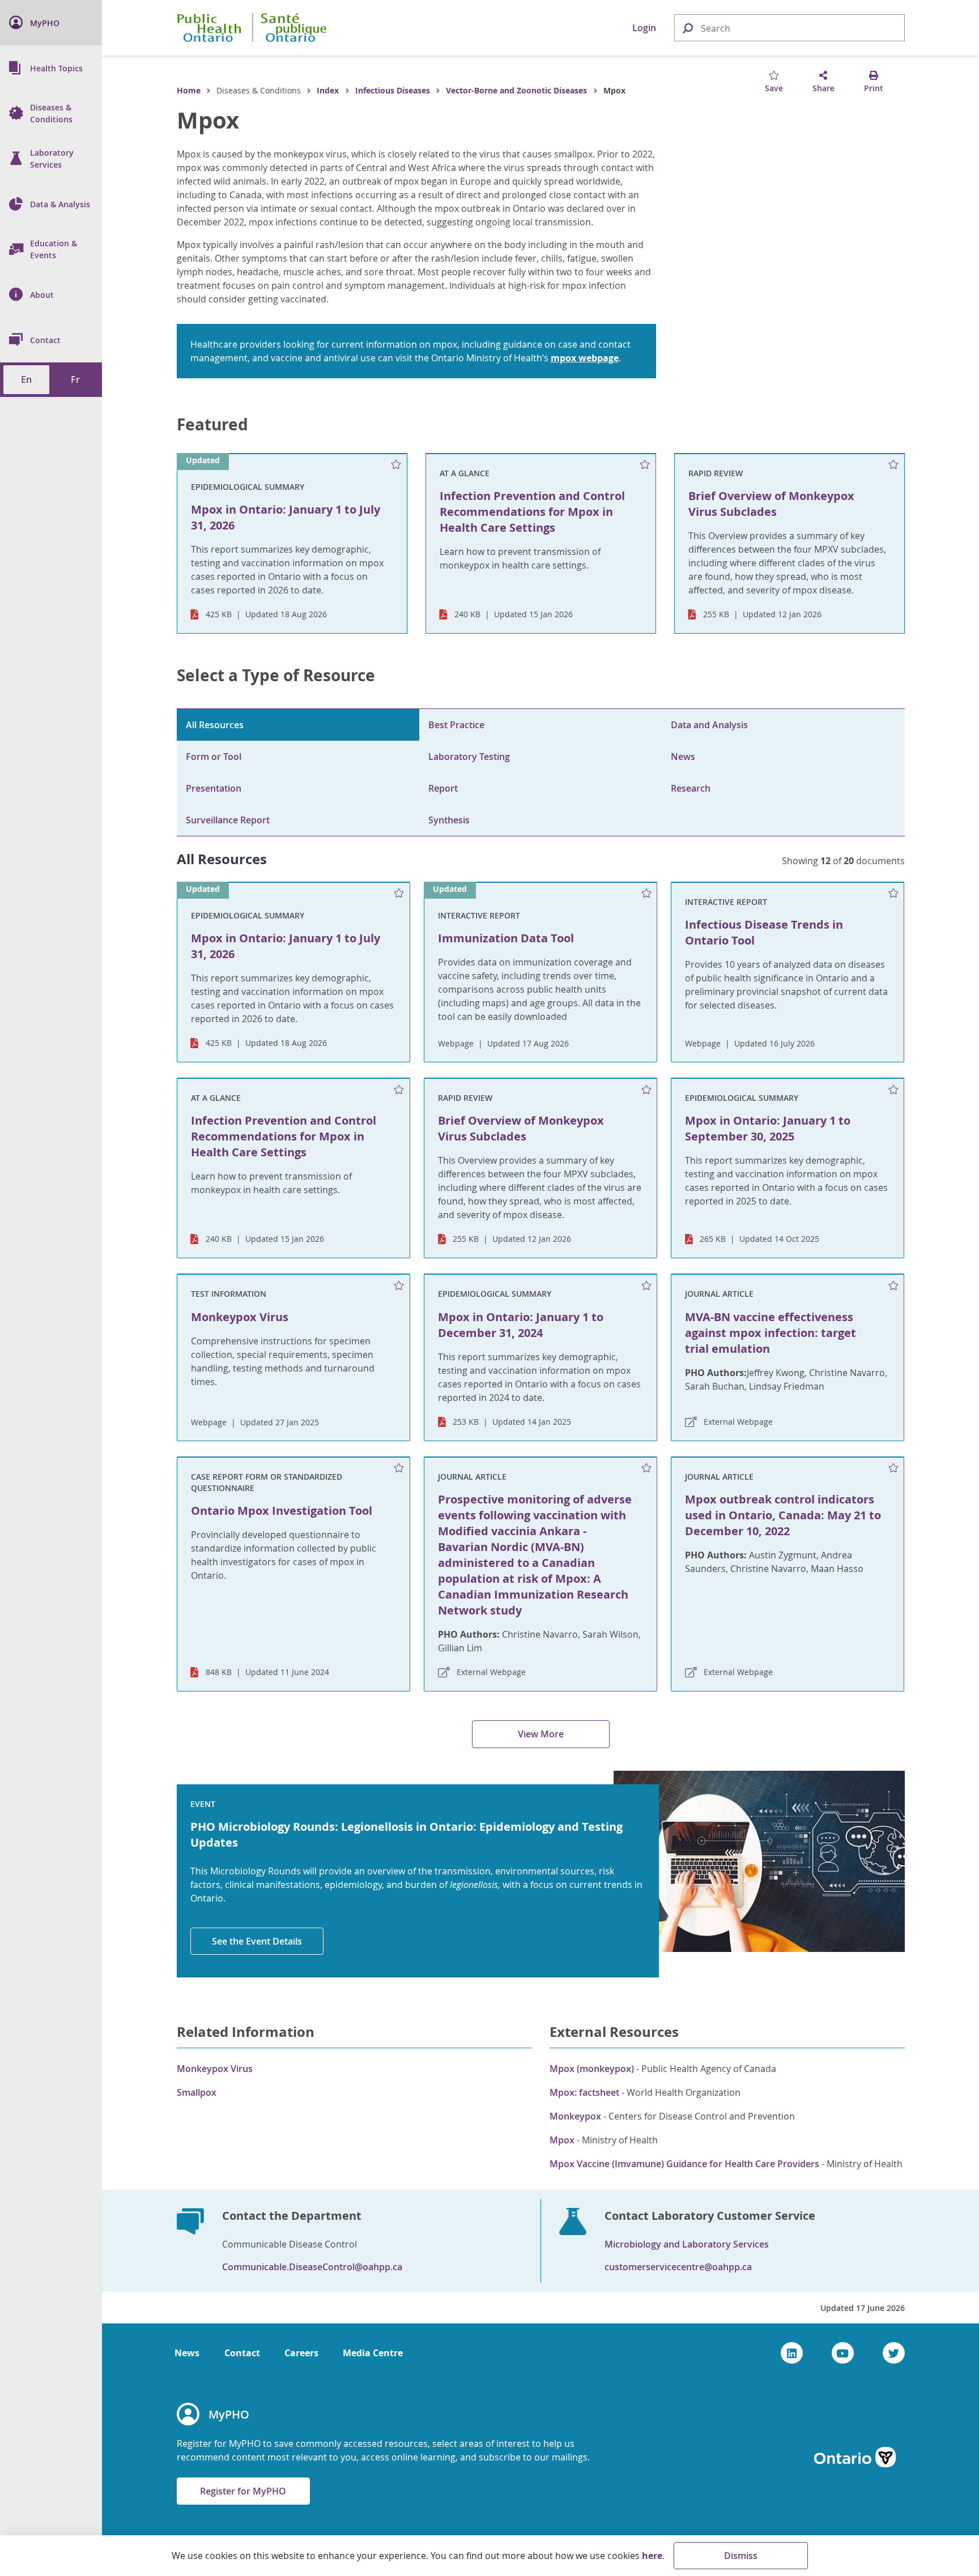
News (683, 757)
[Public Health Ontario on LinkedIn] (792, 2353)
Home (189, 90)
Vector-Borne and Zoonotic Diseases (516, 90)
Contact (242, 2353)
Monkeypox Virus (240, 1317)
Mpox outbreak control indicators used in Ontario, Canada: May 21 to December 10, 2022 (783, 1515)
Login (644, 28)
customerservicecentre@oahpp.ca (678, 2267)
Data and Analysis (709, 725)
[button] (687, 27)
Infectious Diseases (393, 90)
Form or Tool (214, 757)
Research (691, 788)
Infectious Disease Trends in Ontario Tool (764, 932)
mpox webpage (585, 358)
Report (443, 788)
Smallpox (197, 2092)
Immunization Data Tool (506, 938)
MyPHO (229, 2414)
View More (541, 1734)
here (652, 2556)
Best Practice (456, 725)
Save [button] (774, 88)
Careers (301, 2353)
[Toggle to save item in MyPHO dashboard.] (396, 465)
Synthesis (449, 820)
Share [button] (823, 88)
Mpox (208, 120)
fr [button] (75, 379)
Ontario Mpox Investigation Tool (282, 1511)
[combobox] (789, 28)
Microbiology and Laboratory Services (687, 2244)
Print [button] (874, 88)
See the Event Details (257, 1941)
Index (328, 90)
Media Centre (373, 2353)
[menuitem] (51, 23)
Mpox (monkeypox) (592, 2069)
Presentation (214, 788)
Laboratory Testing (469, 757)
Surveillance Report (228, 820)
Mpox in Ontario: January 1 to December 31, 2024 (521, 1325)
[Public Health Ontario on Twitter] (894, 2353)
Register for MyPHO (243, 2491)
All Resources (215, 725)
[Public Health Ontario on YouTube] (843, 2353)
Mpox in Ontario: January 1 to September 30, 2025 (768, 1128)
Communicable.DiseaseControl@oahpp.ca (312, 2267)
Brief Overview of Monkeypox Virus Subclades (521, 1128)
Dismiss (741, 2556)
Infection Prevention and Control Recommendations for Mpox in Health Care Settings (284, 1136)
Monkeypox (575, 2116)
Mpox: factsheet (584, 2092)
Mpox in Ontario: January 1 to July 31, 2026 (286, 946)
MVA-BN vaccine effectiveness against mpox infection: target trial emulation (771, 1333)
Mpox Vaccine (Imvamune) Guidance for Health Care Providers (684, 2164)
